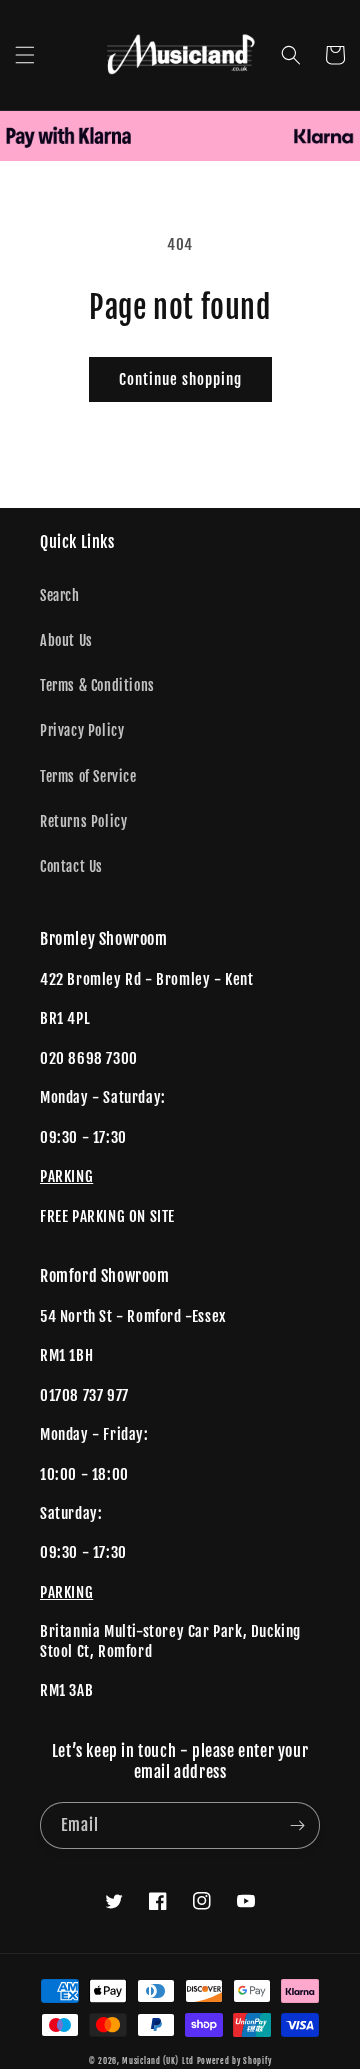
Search (60, 595)
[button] (25, 55)
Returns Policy (83, 821)
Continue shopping (180, 379)
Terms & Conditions (97, 685)
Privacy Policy (82, 730)
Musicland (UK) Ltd (158, 2061)
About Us (66, 640)
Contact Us (71, 866)
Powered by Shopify (234, 2061)
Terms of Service (88, 776)
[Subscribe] (297, 1825)
